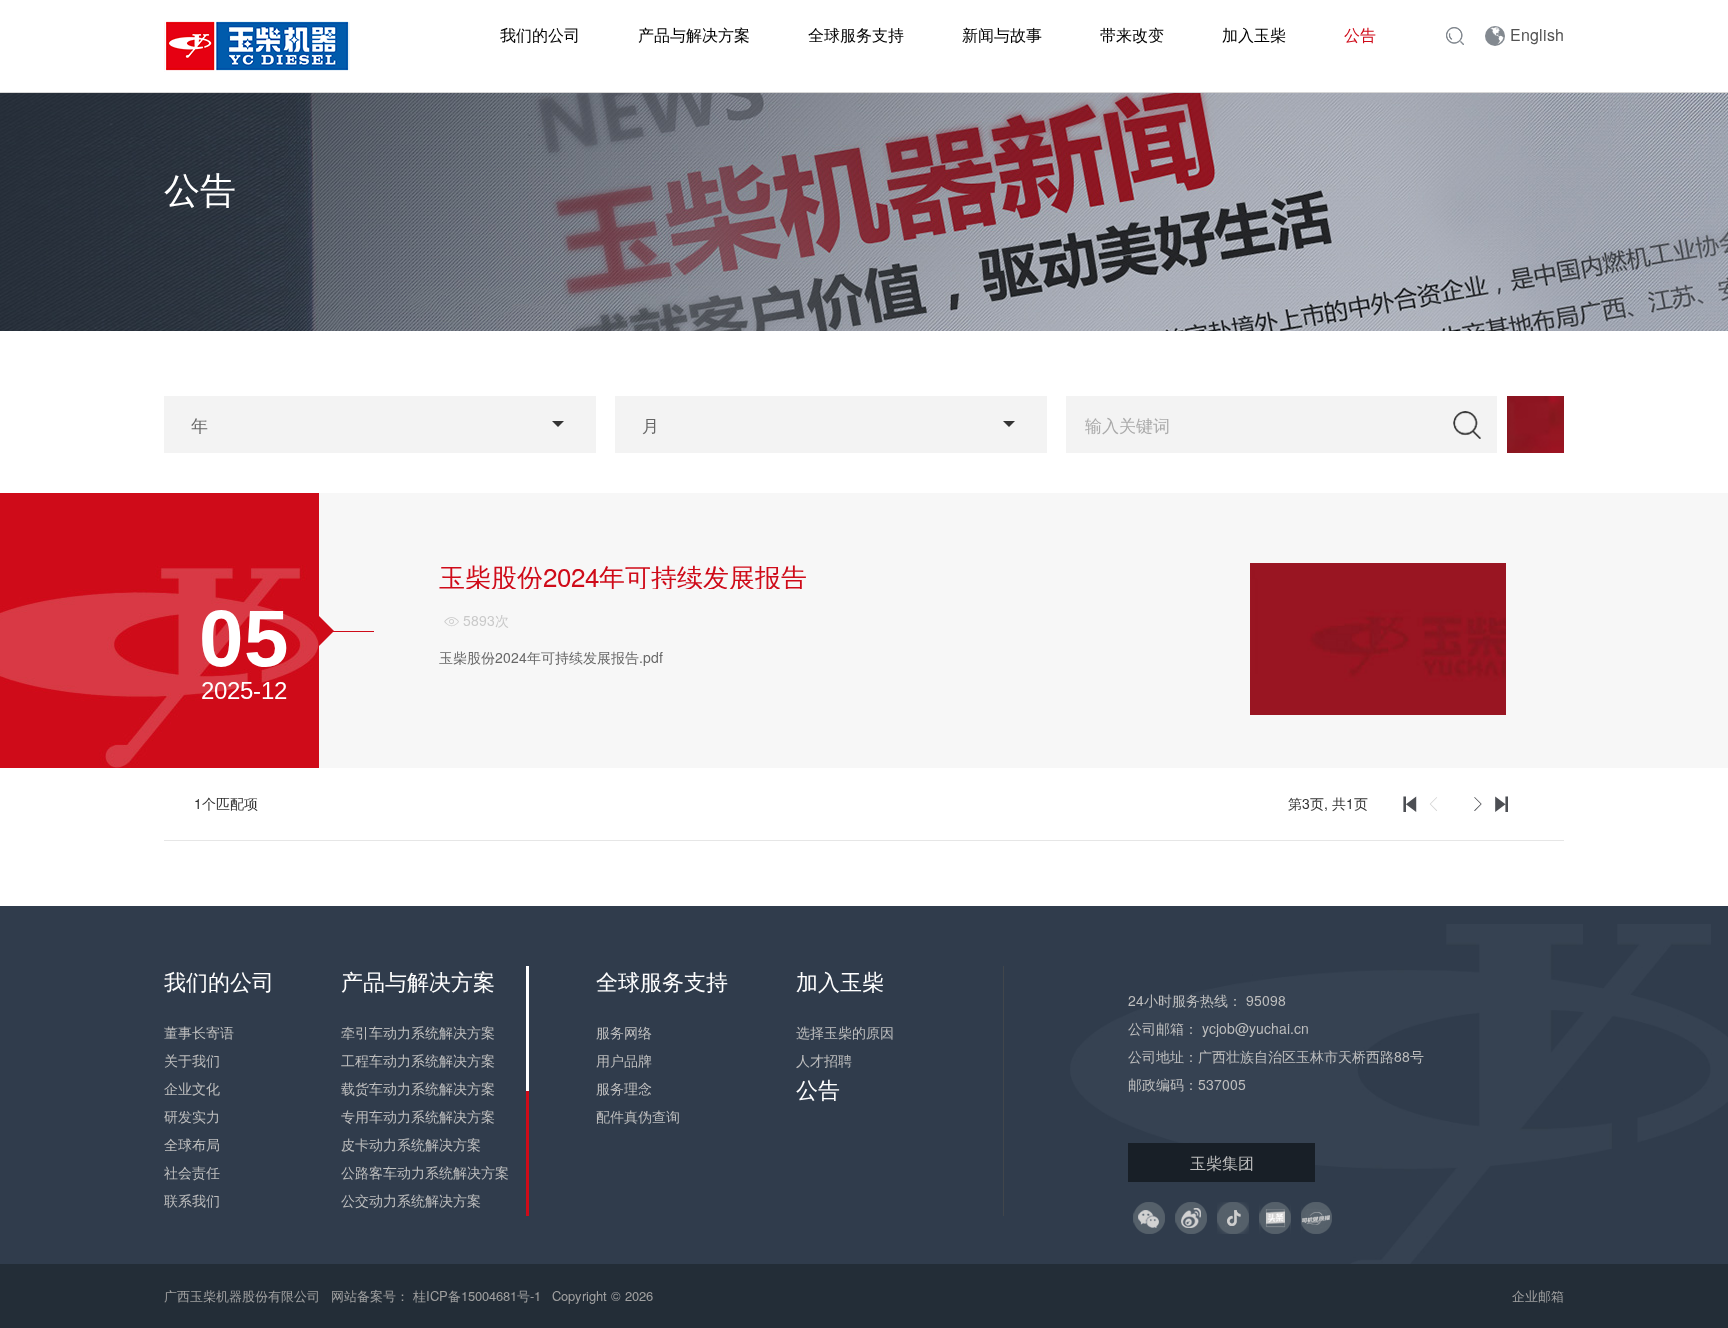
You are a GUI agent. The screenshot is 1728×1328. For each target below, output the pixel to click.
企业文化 (192, 1088)
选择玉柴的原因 (845, 1032)
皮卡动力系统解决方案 (411, 1144)
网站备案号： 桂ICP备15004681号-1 (438, 1295)
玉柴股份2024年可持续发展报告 (623, 576)
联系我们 (192, 1200)
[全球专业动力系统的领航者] (269, 46)
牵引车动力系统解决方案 (418, 1032)
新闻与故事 (1002, 34)
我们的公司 (540, 34)
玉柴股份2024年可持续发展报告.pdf (551, 657)
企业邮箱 (1538, 1295)
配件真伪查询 (638, 1116)
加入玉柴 (1254, 34)
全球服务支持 (856, 34)
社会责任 (192, 1172)
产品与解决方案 (694, 34)
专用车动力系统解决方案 (418, 1116)
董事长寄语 (199, 1032)
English (1537, 34)
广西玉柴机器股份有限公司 (242, 1295)
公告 (1360, 34)
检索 (1466, 424)
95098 (1266, 1000)
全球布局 (192, 1144)
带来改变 (1132, 34)
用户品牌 (624, 1060)
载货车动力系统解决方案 (418, 1088)
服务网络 (624, 1032)
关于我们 (192, 1060)
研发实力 (192, 1116)
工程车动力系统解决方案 (418, 1060)
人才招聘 (824, 1060)
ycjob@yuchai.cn (1255, 1028)
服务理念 (624, 1088)
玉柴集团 (1222, 1162)
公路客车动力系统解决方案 (425, 1172)
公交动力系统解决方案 (411, 1200)
